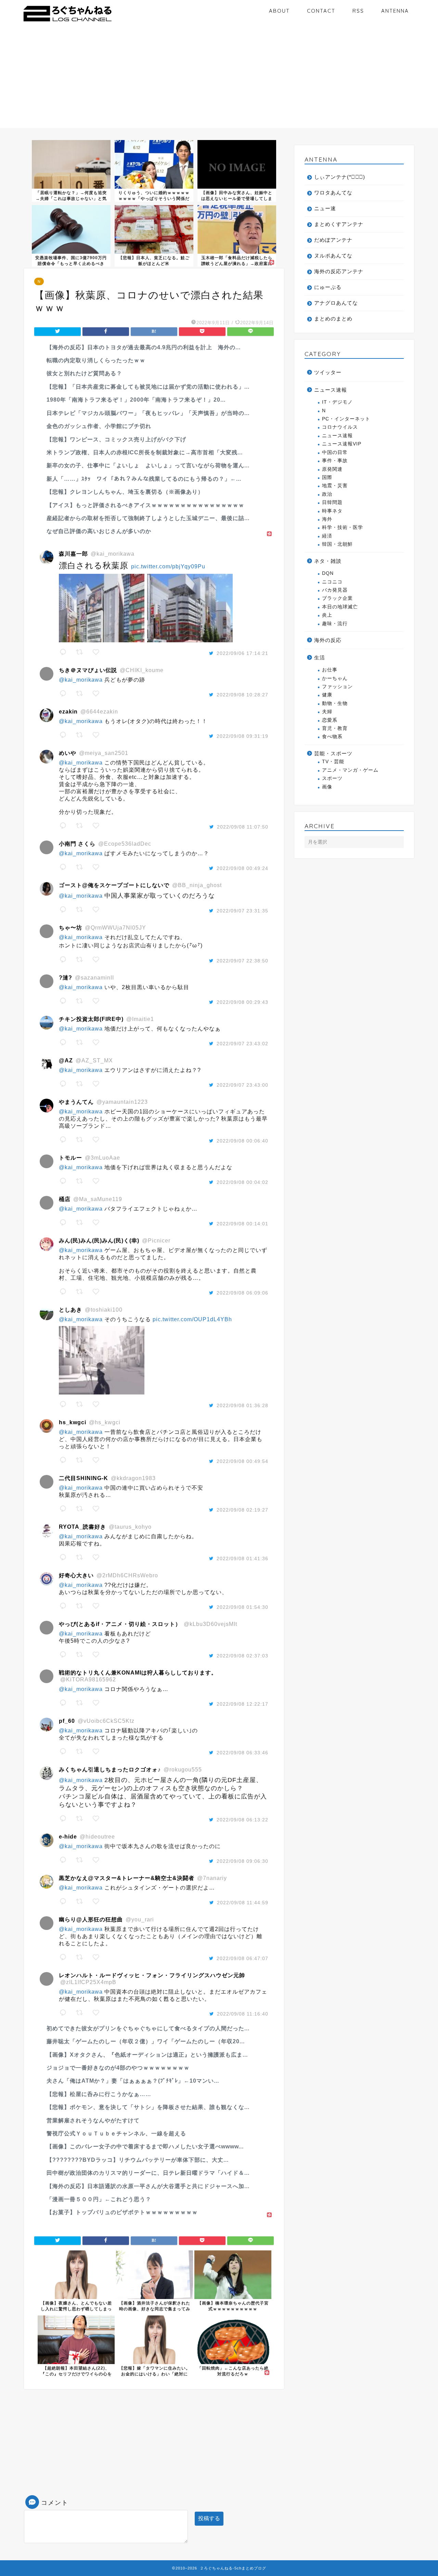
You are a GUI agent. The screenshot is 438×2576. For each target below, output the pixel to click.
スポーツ (332, 778)
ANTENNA (395, 11)
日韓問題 (332, 502)
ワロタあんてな (333, 193)
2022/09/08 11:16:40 (243, 2014)
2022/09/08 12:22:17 (242, 1704)
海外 (327, 519)
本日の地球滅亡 (340, 607)
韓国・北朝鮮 (337, 544)
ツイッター (328, 372)
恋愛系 (330, 720)
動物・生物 (335, 703)
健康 (327, 695)
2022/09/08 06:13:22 (242, 1820)
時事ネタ (332, 511)
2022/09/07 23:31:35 (242, 911)
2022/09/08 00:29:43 (242, 1002)
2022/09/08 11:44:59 (243, 1903)
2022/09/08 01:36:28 (242, 1405)
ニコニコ (332, 582)
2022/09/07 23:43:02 (242, 1044)
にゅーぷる (328, 287)
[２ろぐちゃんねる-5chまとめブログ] (68, 22)
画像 (327, 787)
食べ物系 (332, 737)
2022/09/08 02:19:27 (242, 1510)
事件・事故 (335, 461)
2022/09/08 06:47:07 (242, 1958)
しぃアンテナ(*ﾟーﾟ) (340, 177)
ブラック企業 (337, 598)
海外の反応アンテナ (339, 271)
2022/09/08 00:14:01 (242, 1224)
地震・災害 (335, 486)
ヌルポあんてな (333, 256)
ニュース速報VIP (342, 444)
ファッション (337, 687)
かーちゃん (335, 678)
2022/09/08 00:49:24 (242, 868)
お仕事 (330, 670)
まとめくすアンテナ (339, 224)
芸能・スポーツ (333, 753)
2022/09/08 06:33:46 (242, 1753)
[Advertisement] (219, 80)
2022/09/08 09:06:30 (242, 1861)
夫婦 (327, 712)
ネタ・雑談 (328, 561)
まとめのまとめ (333, 319)
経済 (327, 536)
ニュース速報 (331, 390)
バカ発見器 (335, 590)
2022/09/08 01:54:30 (242, 1607)
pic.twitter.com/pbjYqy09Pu (168, 566)
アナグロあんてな (336, 303)
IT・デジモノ (337, 402)
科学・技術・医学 (343, 527)
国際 (327, 477)
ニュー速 (325, 208)
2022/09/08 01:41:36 (242, 1558)
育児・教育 (335, 728)
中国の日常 (335, 452)
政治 (327, 494)
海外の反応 (328, 640)
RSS (358, 11)
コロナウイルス (340, 427)
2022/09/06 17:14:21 (242, 653)
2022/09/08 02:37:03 (242, 1656)
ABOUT (279, 11)
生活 (320, 658)
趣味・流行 (335, 624)
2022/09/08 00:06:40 (242, 1141)
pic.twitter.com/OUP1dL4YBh (192, 1319)
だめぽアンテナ (333, 240)
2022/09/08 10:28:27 (242, 695)
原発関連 (332, 469)
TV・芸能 (333, 762)
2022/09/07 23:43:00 (242, 1085)
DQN (328, 573)
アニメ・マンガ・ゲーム (350, 770)
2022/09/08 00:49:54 (242, 1461)
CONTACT (321, 11)
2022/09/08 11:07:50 (243, 827)
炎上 (327, 615)
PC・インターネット (346, 419)
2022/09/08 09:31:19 (242, 736)
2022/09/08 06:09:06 (242, 1293)
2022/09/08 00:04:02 (242, 1182)
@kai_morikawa (81, 680)
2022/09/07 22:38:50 (242, 961)
